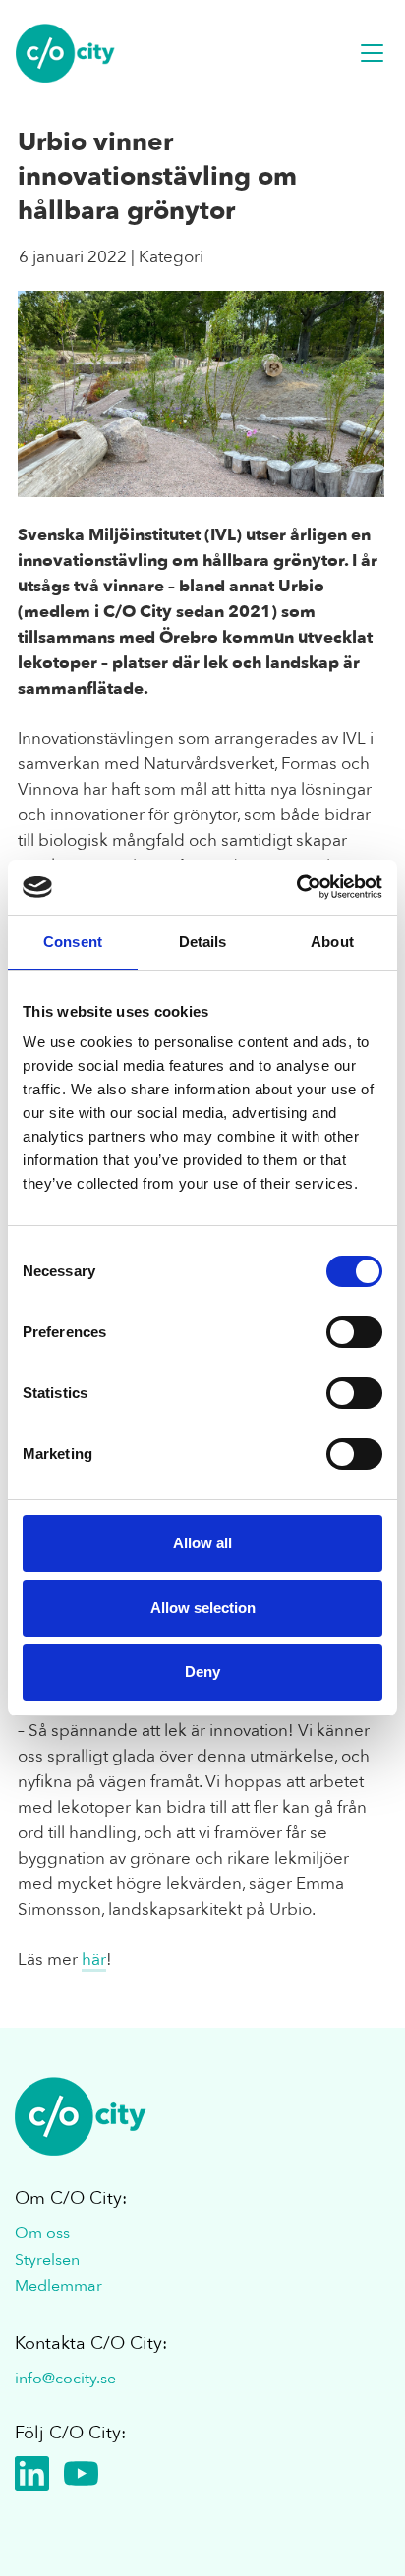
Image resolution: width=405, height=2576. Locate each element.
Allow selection (203, 1608)
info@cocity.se (65, 2379)
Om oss (42, 2233)
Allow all (202, 1543)
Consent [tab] (73, 942)
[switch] (354, 1332)
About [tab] (332, 942)
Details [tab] (203, 942)
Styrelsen (47, 2260)
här (94, 1960)
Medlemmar (58, 2286)
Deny (202, 1672)
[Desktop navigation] (372, 53)
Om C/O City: (71, 2198)
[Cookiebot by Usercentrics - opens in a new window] (296, 887)
